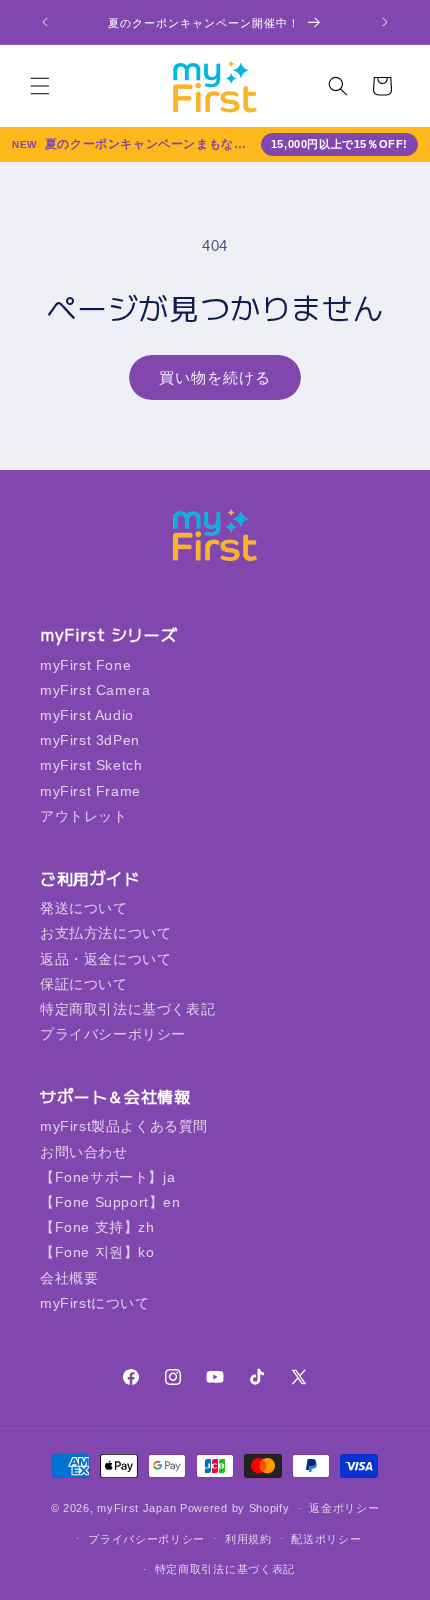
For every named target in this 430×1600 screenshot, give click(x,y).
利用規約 (248, 1539)
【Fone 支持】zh (97, 1227)
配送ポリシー (326, 1539)
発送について (84, 908)
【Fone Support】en (110, 1202)
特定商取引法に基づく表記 (127, 1009)
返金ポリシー (344, 1508)
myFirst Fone (85, 665)
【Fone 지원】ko (97, 1252)
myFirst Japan (136, 1508)
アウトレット (84, 816)
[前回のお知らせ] (45, 22)
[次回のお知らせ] (385, 22)
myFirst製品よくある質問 (124, 1126)
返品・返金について (105, 959)
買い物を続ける (215, 377)
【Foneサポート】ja (107, 1177)
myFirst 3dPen (90, 740)
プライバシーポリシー (113, 1034)
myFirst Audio (87, 715)
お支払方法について (105, 933)
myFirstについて (95, 1303)
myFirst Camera (95, 690)
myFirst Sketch (91, 765)
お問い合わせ (84, 1152)
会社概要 (69, 1278)
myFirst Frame (90, 791)
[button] (40, 86)
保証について (84, 984)
